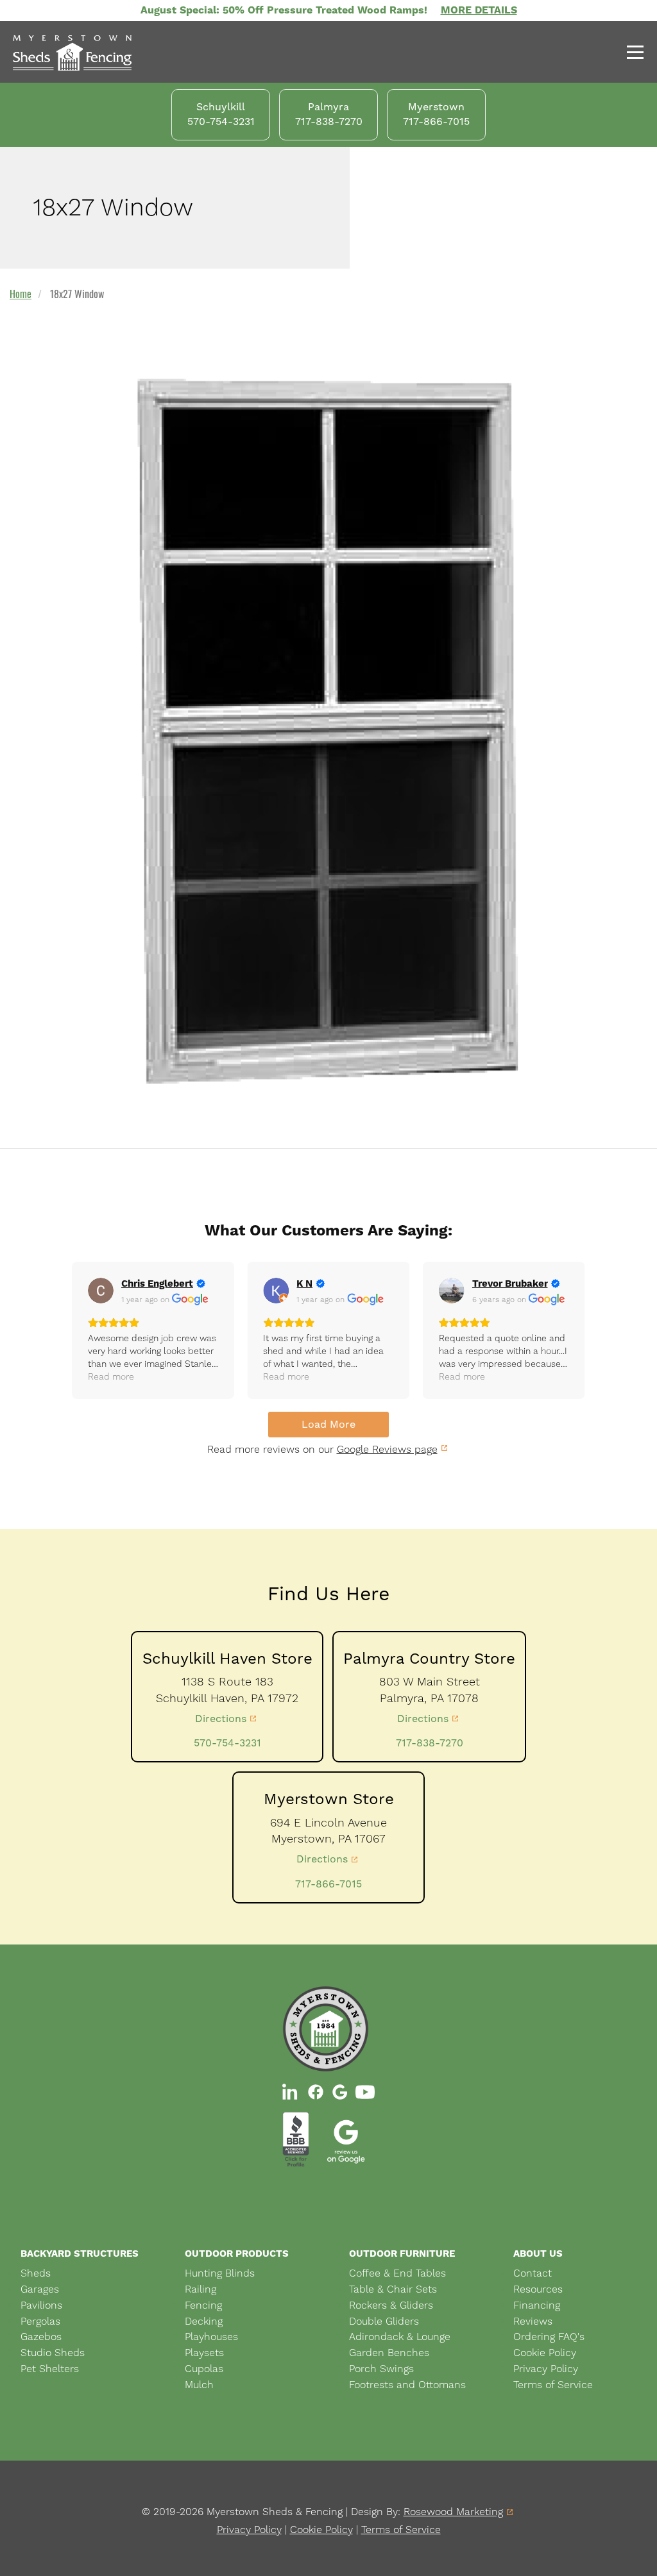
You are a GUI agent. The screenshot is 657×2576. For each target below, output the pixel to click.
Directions (221, 1719)
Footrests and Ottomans (407, 2385)
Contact (533, 2273)
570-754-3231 (227, 1743)
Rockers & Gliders (391, 2305)
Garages (40, 2289)
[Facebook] (316, 2092)
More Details (479, 10)
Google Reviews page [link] (387, 1449)
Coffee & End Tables (397, 2273)
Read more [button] (111, 1376)
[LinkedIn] (291, 2092)
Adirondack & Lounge (400, 2337)
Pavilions (41, 2305)
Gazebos (41, 2337)
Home (21, 294)
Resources (538, 2289)
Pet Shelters (50, 2369)
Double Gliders (384, 2321)
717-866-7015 (328, 1884)
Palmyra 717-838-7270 (329, 114)
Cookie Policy (545, 2353)
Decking (204, 2321)
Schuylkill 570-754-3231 (221, 114)
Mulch (199, 2385)
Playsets (204, 2353)
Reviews (533, 2321)
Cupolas (204, 2369)
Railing (201, 2289)
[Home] (93, 54)
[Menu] (631, 54)
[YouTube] (365, 2092)
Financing (537, 2305)
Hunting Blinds (220, 2273)
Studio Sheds (53, 2353)
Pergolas (40, 2321)
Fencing (203, 2305)
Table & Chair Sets (393, 2289)
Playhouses (211, 2337)
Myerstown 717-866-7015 (436, 114)
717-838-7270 (430, 1743)
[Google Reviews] (340, 2092)
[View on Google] (101, 1291)
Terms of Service (553, 2385)
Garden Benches (389, 2353)
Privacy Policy (546, 2369)
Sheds (36, 2273)
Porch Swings (381, 2369)
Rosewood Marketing (453, 2512)
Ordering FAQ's (549, 2337)
